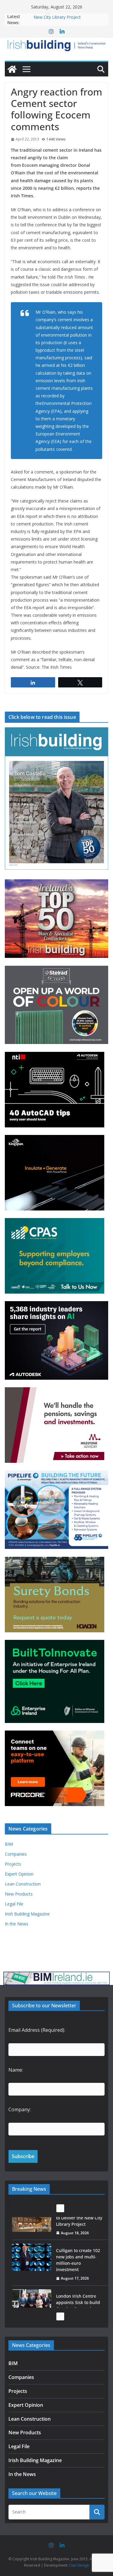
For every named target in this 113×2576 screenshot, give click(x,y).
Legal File (14, 1904)
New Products (19, 1894)
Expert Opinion (19, 1874)
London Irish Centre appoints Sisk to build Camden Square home (79, 2279)
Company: (20, 2109)
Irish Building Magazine (27, 1914)
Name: (16, 2070)
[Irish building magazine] (56, 45)
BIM (9, 1844)
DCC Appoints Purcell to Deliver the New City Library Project (68, 19)
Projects (13, 1864)
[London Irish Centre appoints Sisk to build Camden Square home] (32, 2276)
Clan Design (79, 2565)
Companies (16, 1854)
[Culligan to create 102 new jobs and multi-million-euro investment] (32, 2231)
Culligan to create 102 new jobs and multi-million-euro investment (78, 2233)
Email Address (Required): (37, 2030)
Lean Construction (23, 1884)
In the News (17, 1924)
